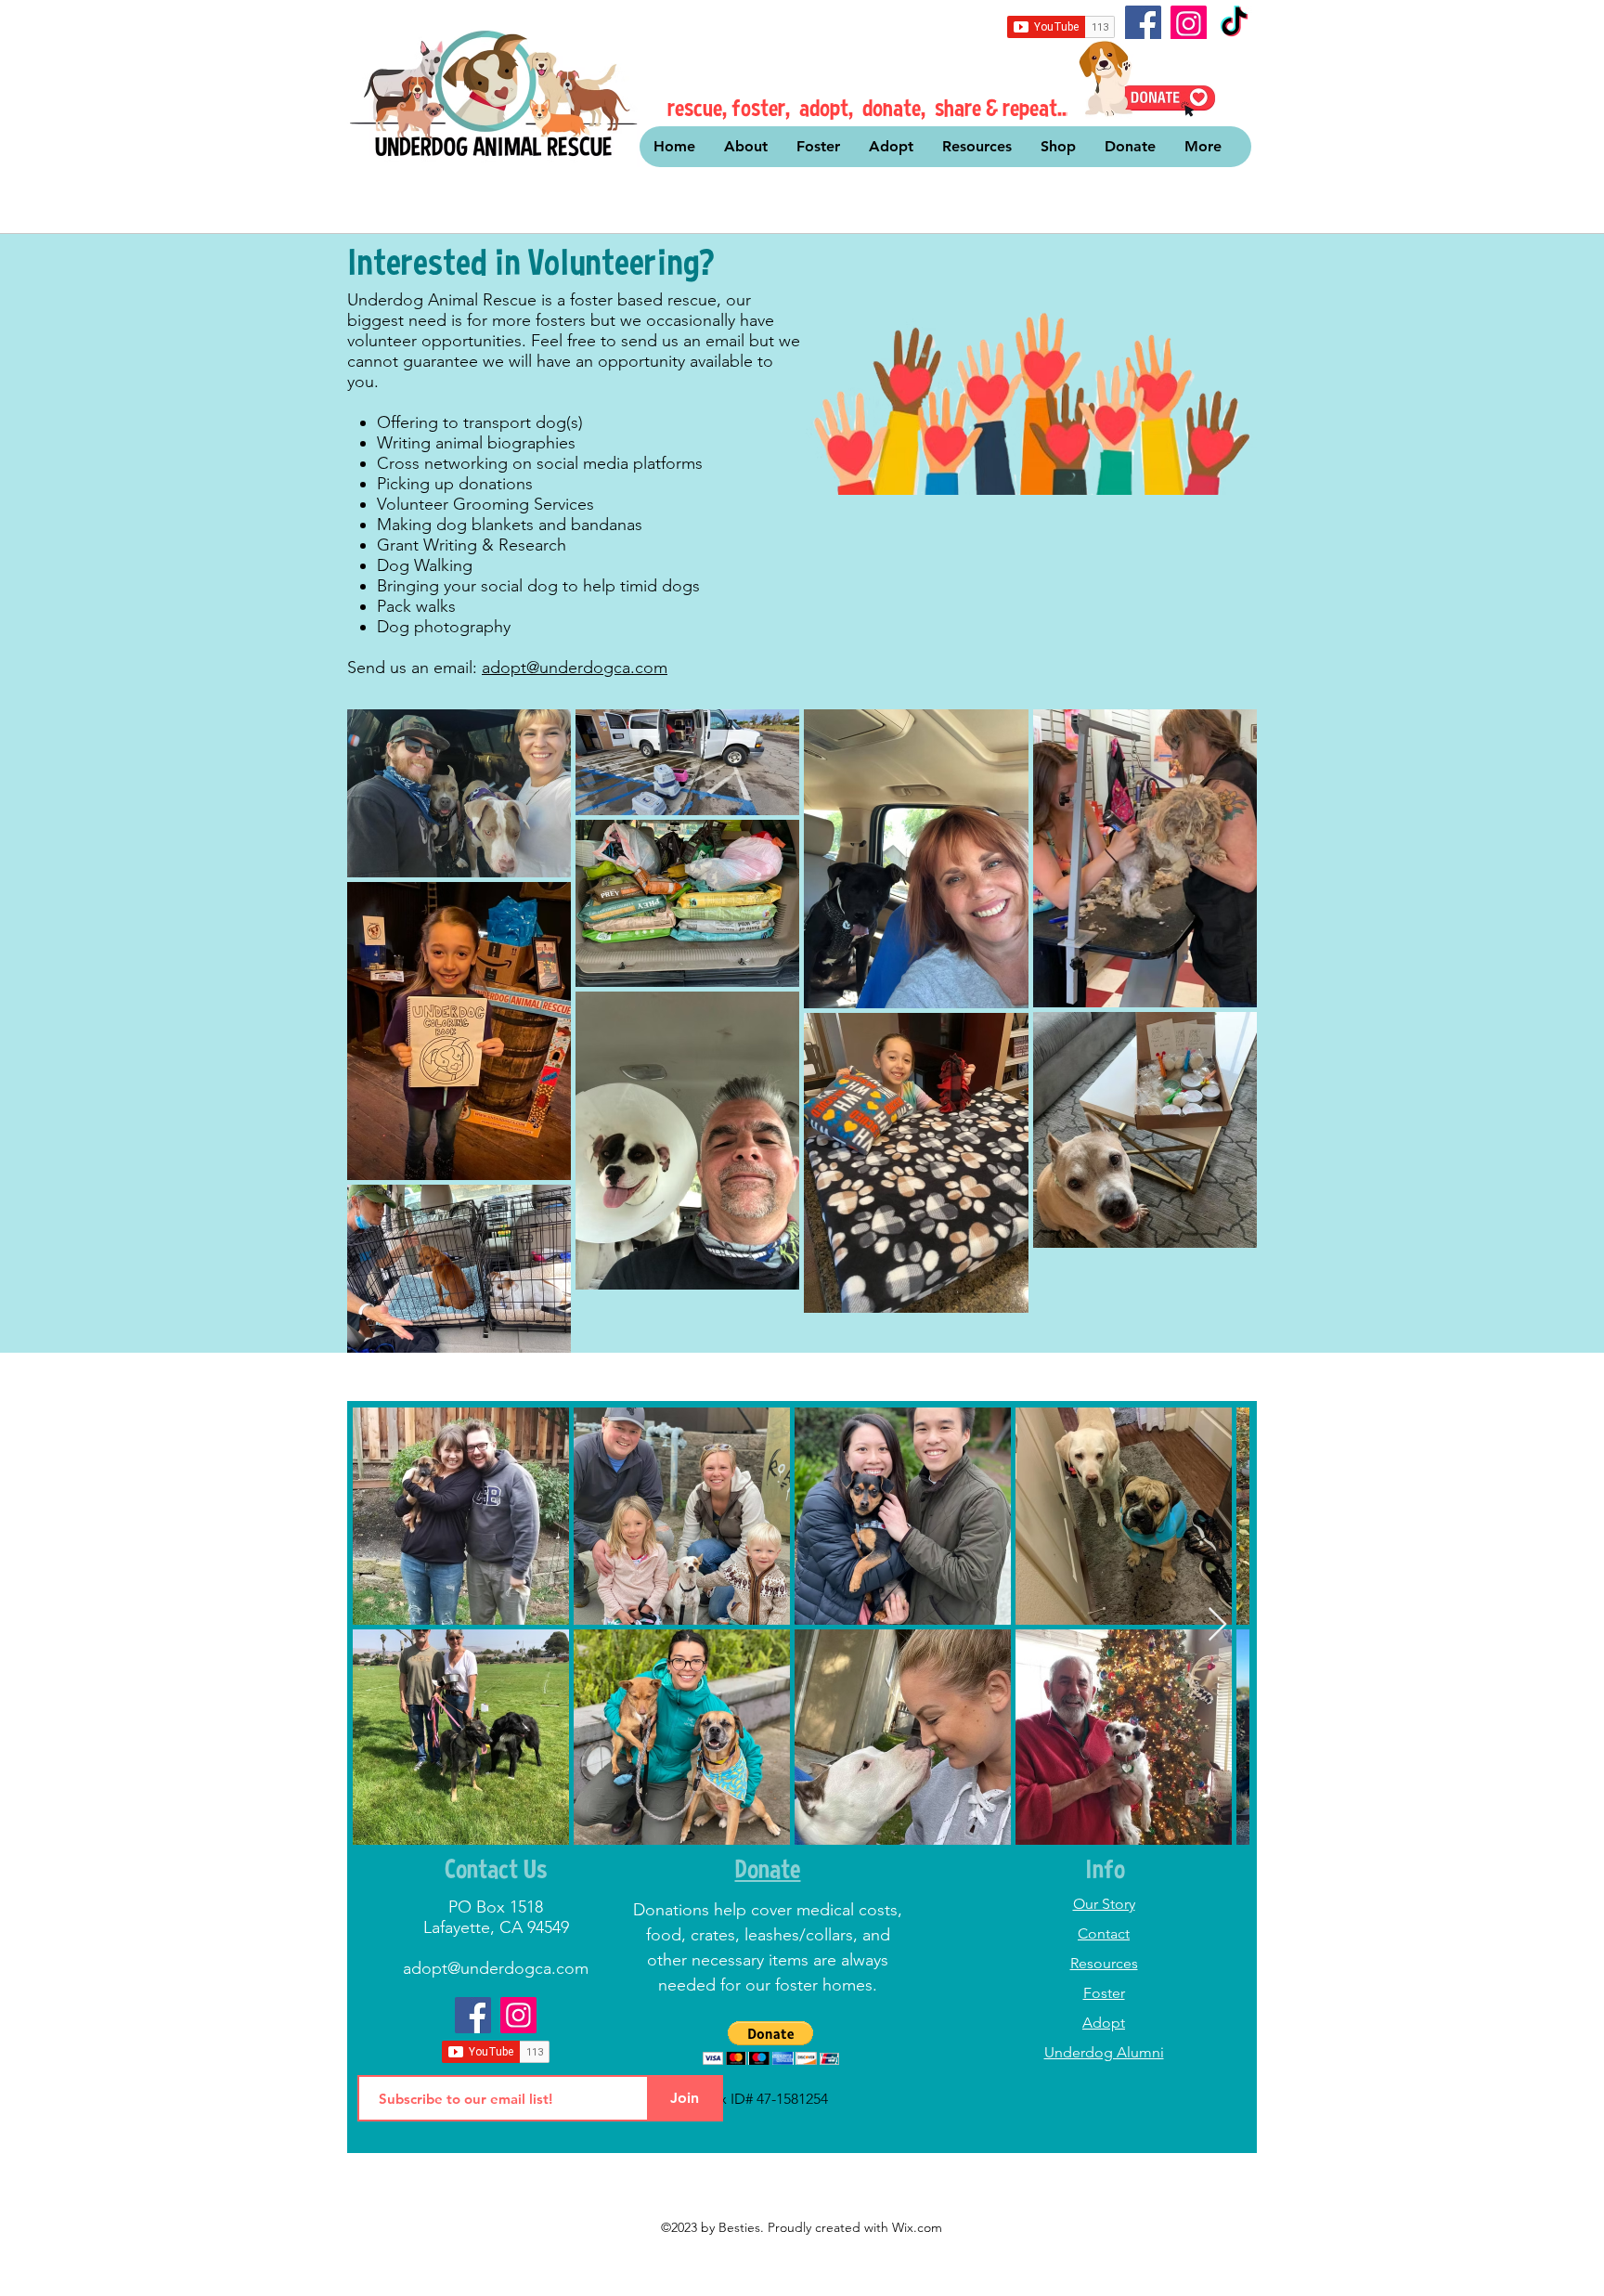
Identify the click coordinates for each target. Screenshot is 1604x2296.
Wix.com (917, 2227)
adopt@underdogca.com (575, 668)
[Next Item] (1217, 1625)
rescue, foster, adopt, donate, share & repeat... (869, 107)
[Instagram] (1189, 24)
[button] (771, 2043)
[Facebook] (1143, 24)
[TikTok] (1234, 24)
